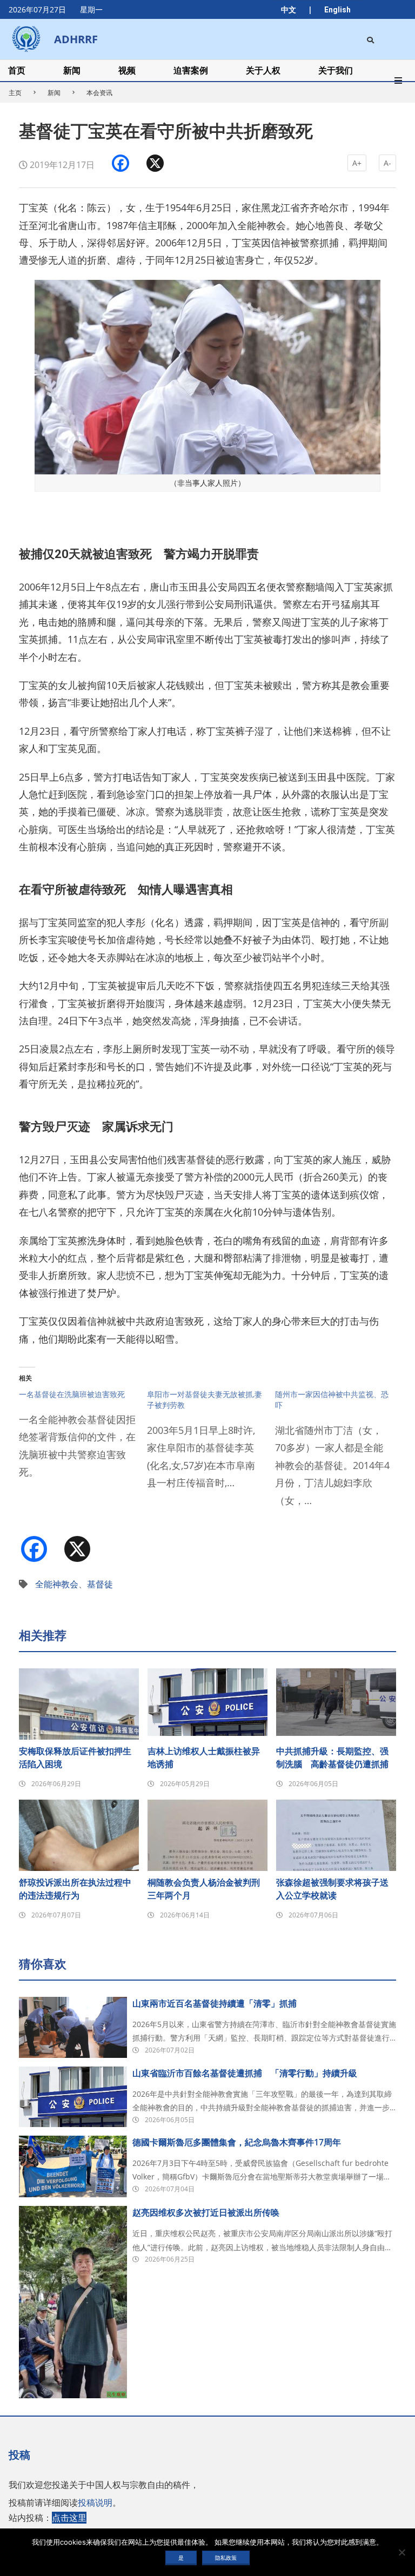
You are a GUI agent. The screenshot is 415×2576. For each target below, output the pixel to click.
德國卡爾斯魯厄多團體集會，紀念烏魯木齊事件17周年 (237, 2142)
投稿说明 (95, 2503)
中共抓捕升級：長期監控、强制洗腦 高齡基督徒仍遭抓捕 (332, 1757)
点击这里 (69, 2518)
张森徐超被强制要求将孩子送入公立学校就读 (332, 1889)
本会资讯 (99, 93)
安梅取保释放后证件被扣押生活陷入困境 (75, 1757)
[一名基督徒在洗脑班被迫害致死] (83, 1440)
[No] (401, 2552)
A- (387, 163)
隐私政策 (226, 2558)
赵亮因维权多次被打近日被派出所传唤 (206, 2212)
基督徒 (100, 1584)
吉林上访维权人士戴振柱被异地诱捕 (204, 1757)
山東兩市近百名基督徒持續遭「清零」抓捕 (215, 2003)
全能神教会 (57, 1584)
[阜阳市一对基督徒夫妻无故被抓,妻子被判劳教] (211, 1446)
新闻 (54, 93)
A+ (357, 163)
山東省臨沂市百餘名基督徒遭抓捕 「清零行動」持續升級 (245, 2073)
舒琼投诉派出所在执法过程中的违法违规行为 (75, 1889)
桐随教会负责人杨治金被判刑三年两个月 (204, 1889)
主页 (15, 93)
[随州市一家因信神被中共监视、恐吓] (339, 1454)
